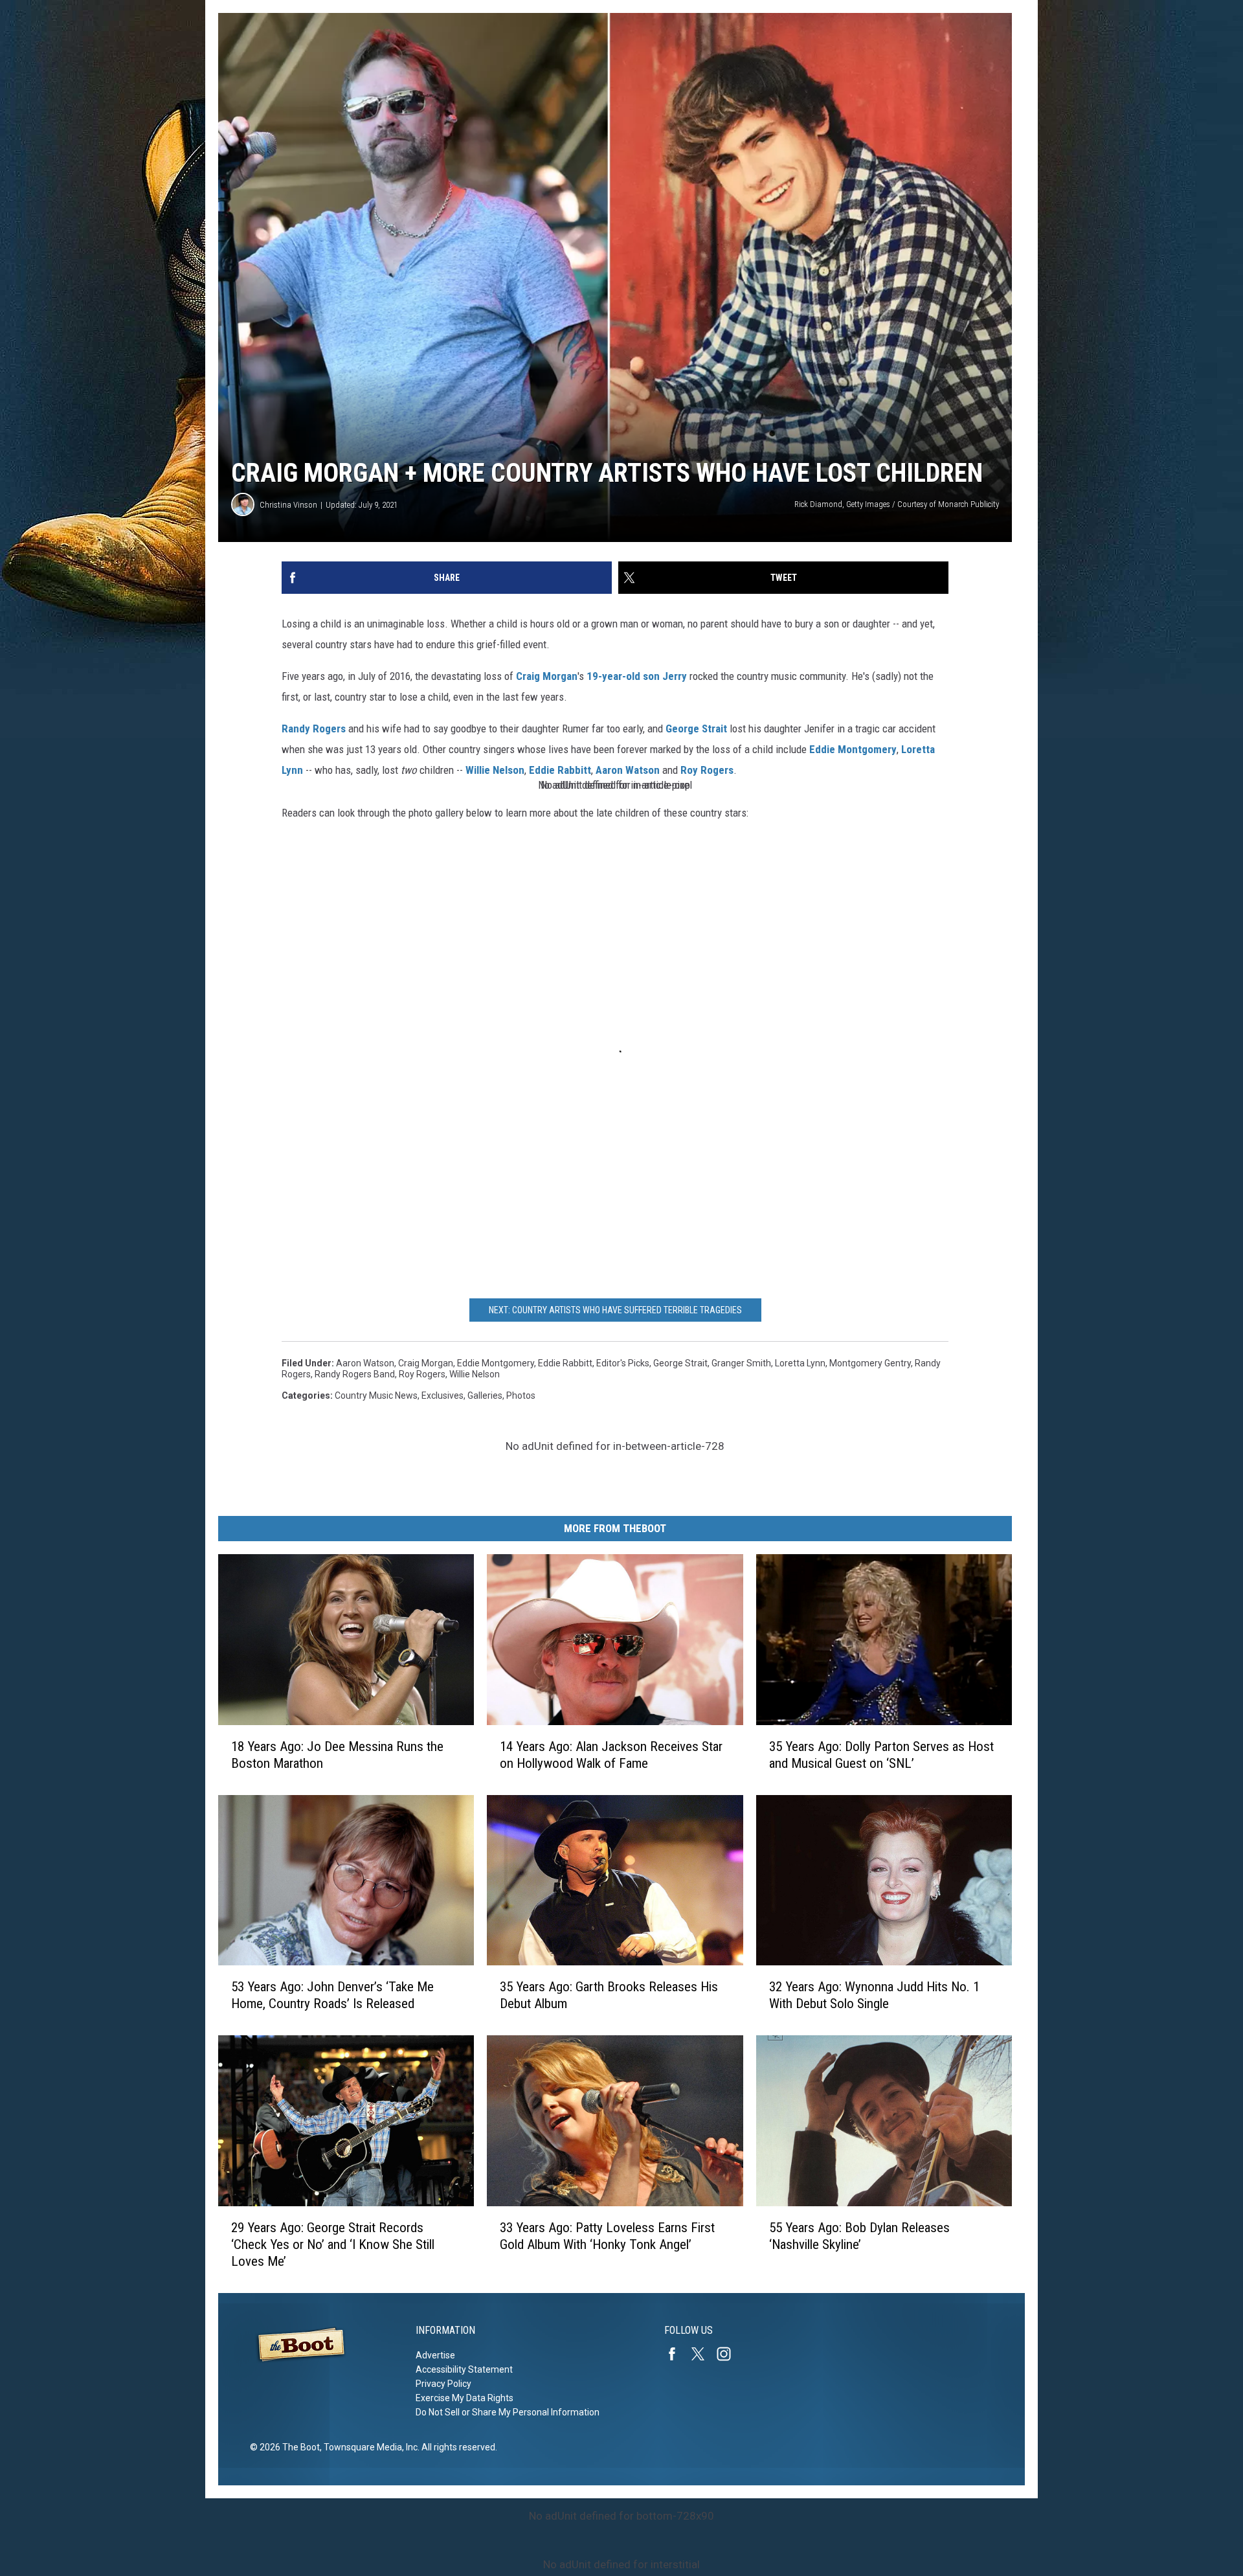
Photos (521, 1395)
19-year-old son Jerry (637, 676)
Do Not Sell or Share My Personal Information (508, 2412)
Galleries (485, 1395)
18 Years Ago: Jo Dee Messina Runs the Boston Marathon (337, 1755)
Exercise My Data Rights (465, 2398)
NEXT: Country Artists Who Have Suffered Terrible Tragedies (615, 1310)
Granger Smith (741, 1363)
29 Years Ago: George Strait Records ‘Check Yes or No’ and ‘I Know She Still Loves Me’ (333, 2244)
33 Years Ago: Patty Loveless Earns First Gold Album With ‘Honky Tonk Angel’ (607, 2236)
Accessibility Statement (464, 2369)
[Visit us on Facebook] (677, 2354)
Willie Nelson (495, 770)
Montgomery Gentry (870, 1363)
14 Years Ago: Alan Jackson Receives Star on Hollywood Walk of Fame (611, 1755)
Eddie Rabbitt (560, 770)
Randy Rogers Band (355, 1374)
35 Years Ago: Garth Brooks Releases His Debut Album (609, 1995)
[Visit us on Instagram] (729, 2354)
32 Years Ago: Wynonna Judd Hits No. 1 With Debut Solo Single (874, 1995)
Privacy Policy (443, 2384)
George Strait (696, 729)
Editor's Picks (623, 1363)
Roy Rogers (707, 770)
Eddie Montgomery (853, 749)
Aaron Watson (628, 770)
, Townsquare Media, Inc (369, 2447)
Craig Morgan (547, 676)
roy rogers (422, 1374)
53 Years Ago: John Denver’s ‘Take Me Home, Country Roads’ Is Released (332, 1995)
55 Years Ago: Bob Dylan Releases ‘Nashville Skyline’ (859, 2236)
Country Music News (376, 1395)
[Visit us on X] (703, 2354)
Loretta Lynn (800, 1363)
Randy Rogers (314, 729)
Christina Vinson (288, 505)
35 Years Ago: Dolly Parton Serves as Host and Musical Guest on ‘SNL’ (881, 1755)
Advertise (435, 2355)
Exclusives (442, 1395)
